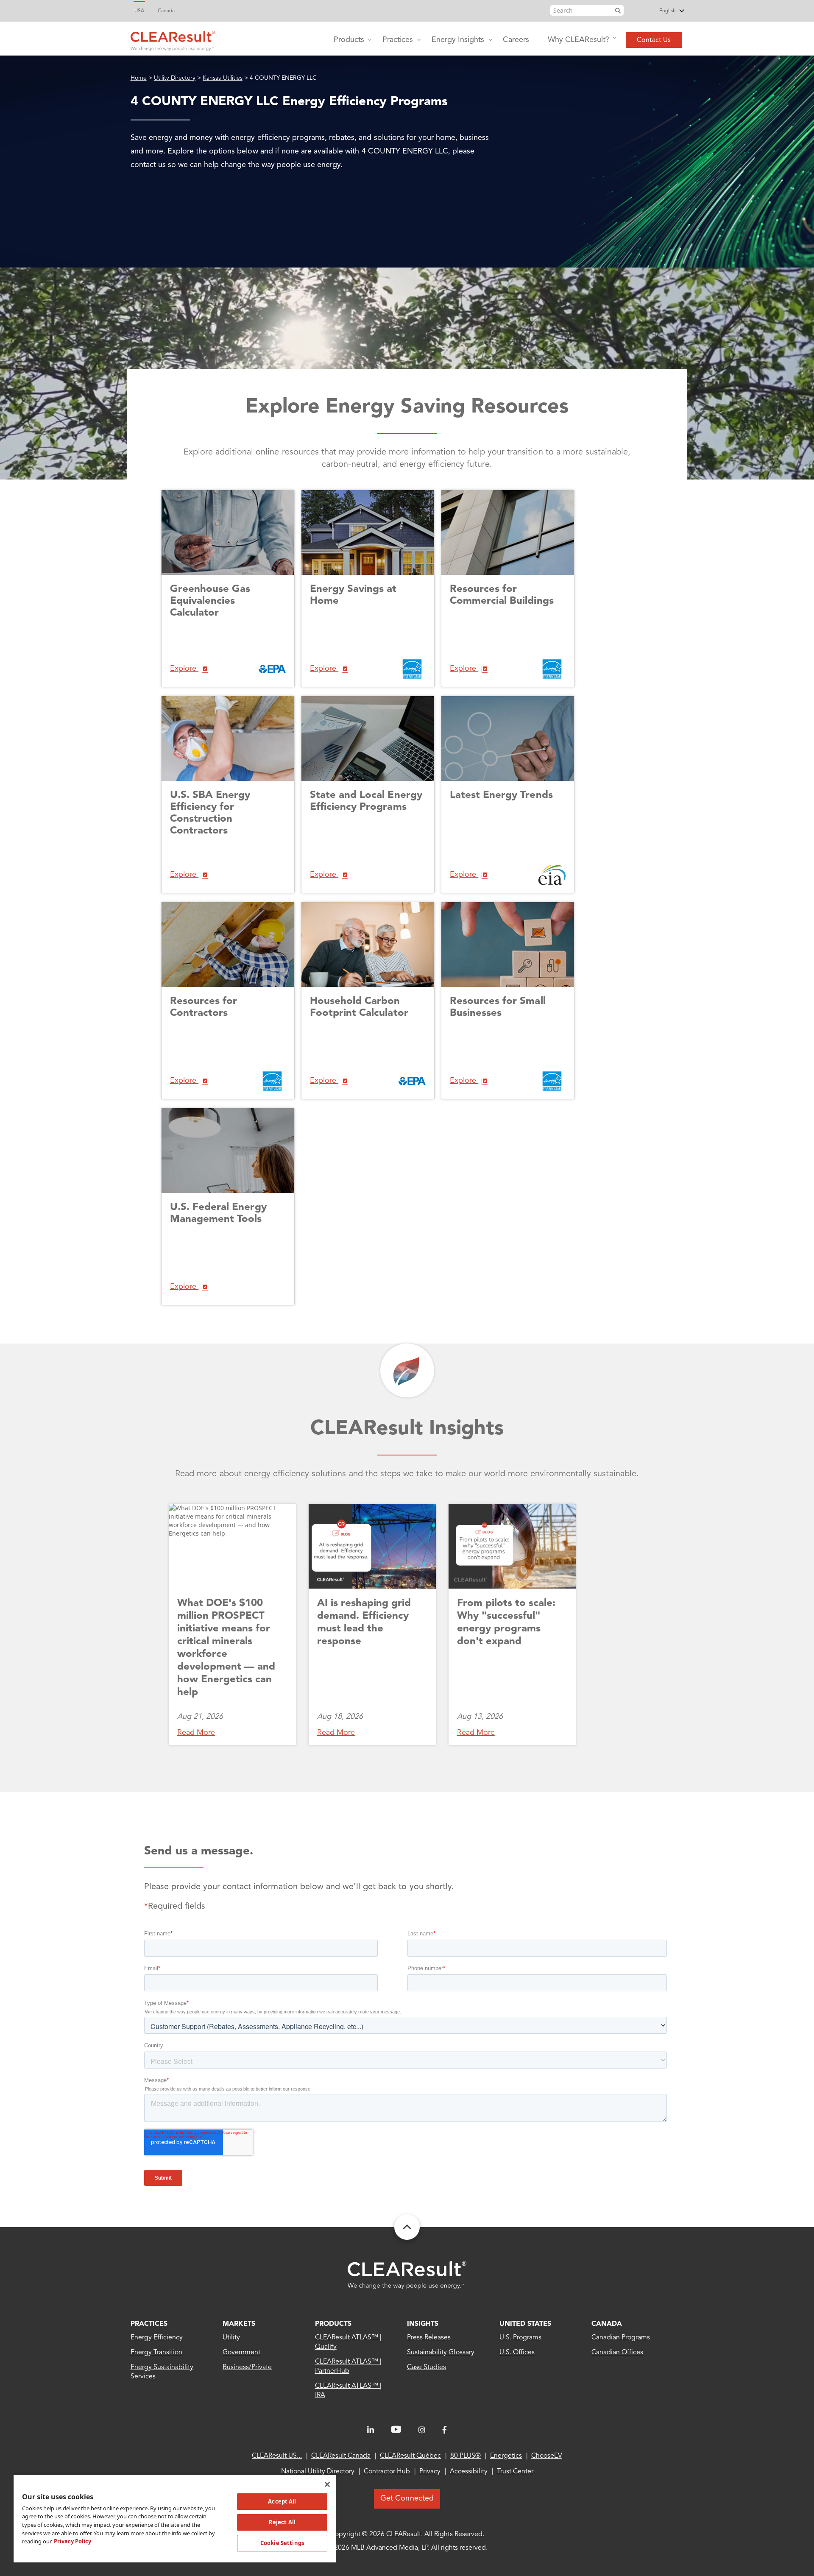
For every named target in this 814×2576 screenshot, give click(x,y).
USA (139, 11)
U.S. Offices (517, 2353)
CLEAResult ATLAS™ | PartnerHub (348, 2367)
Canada (166, 11)
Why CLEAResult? (578, 40)
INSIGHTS (423, 2324)
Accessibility (469, 2472)
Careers (516, 40)
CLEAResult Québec (410, 2456)
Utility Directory (175, 78)
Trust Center (515, 2472)
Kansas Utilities (222, 78)
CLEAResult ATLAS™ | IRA (348, 2391)
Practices (398, 40)
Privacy (430, 2472)
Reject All (282, 2522)
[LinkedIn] (371, 2430)
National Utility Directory (318, 2472)
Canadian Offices (617, 2353)
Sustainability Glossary (441, 2353)
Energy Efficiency (157, 2338)
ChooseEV (547, 2456)
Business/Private (247, 2367)
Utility (231, 2338)
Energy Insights (458, 40)
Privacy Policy (72, 2541)
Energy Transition (157, 2353)
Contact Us (654, 40)
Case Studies (427, 2367)
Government (241, 2353)
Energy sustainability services (162, 2372)
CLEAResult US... (277, 2456)
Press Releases (429, 2338)
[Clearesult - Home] (407, 2275)
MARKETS (239, 2324)
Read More (196, 1733)
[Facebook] (445, 2430)
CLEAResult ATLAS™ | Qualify (348, 2342)
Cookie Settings (282, 2543)
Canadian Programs (621, 2338)
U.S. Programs (520, 2338)
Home (139, 78)
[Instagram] (422, 2430)
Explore (184, 669)
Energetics (506, 2456)
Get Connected (407, 2498)
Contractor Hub (387, 2472)
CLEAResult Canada (341, 2456)
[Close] (327, 2484)
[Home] (173, 39)
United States (525, 2324)
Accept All (282, 2501)
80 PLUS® (466, 2456)
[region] (175, 2518)
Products (349, 40)
